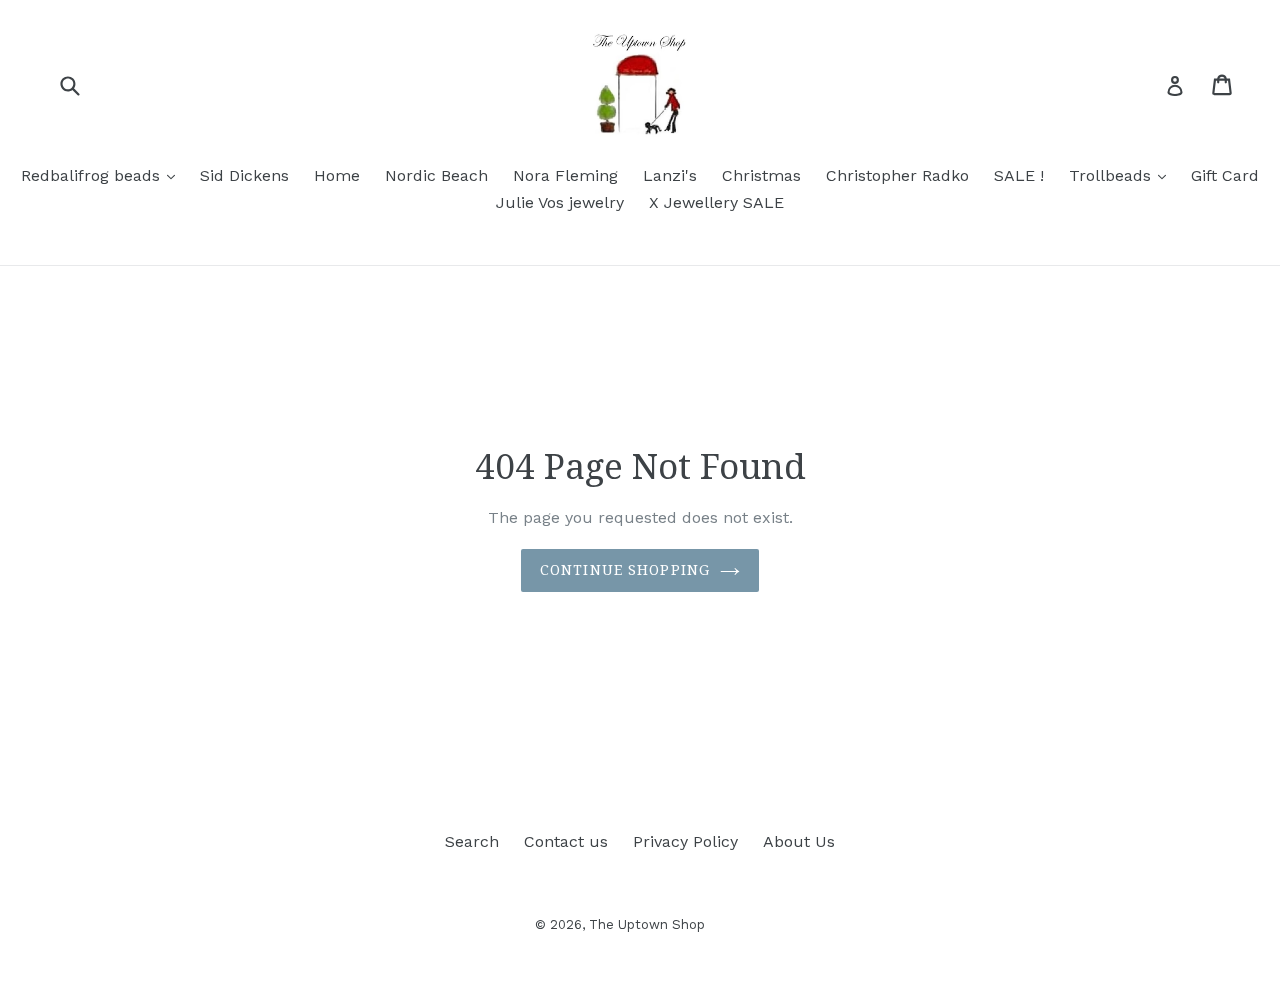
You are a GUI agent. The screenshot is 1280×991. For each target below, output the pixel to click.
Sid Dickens (244, 175)
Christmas (761, 175)
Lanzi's (670, 175)
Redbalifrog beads (103, 175)
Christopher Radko (897, 175)
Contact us (566, 841)
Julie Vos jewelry (560, 202)
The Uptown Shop (647, 924)
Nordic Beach (436, 175)
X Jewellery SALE (716, 202)
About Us (799, 841)
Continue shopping (625, 570)
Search (472, 841)
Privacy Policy (685, 841)
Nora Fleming (565, 175)
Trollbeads (1122, 175)
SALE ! (1019, 175)
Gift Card (1225, 175)
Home (337, 175)
